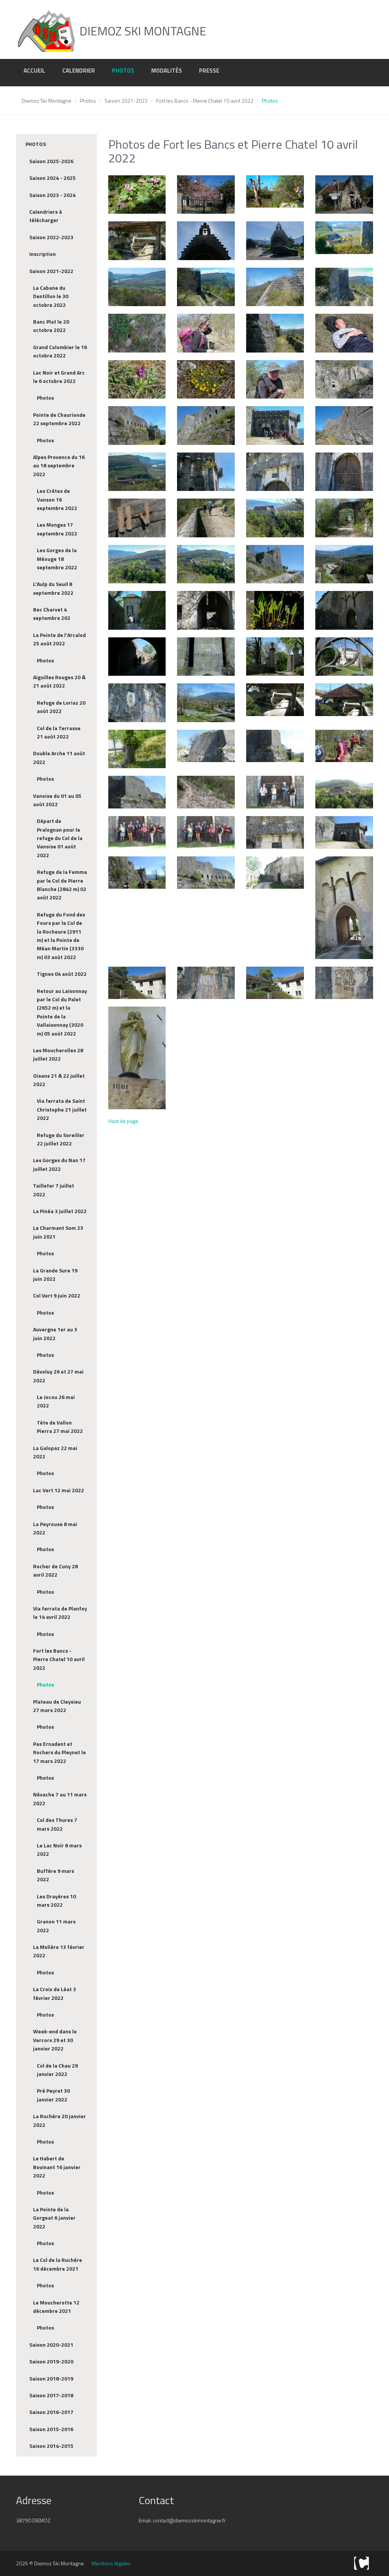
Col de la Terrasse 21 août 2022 (59, 732)
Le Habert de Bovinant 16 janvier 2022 (57, 2167)
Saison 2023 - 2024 (52, 195)
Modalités (167, 71)
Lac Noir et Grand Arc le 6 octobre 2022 (59, 377)
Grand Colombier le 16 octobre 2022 (60, 351)
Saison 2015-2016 (51, 2429)
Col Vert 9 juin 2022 (57, 1295)
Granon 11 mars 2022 (56, 1926)
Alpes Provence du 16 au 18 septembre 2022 (59, 465)
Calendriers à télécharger (46, 216)
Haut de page (123, 1121)
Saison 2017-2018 (51, 2395)
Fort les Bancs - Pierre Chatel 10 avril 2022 (205, 101)
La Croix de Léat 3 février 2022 (55, 1993)
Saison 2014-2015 (51, 2446)
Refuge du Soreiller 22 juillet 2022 (61, 1139)
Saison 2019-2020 (51, 2361)
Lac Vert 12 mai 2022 (59, 1490)
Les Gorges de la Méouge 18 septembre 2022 (57, 559)
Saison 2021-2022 (126, 101)
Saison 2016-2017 (51, 2412)
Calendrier (79, 71)
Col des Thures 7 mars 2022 (57, 1824)
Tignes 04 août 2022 (62, 974)
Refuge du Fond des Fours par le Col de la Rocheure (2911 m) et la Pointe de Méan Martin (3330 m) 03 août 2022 (61, 936)
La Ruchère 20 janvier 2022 (59, 2120)
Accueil (34, 71)
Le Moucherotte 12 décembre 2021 (56, 2307)
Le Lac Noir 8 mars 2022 (59, 1849)
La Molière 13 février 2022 (59, 1951)
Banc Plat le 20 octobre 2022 (51, 326)
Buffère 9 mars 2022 (55, 1875)
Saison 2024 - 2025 (52, 178)
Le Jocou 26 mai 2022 (56, 1401)
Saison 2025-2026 (51, 161)
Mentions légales (111, 2563)
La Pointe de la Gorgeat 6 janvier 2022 (54, 2218)
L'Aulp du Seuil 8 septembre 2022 (53, 588)
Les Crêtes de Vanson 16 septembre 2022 (57, 499)
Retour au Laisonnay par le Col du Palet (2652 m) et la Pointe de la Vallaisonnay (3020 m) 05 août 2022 (62, 1012)
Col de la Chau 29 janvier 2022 (57, 2070)
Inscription (43, 254)
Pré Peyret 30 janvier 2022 (53, 2095)
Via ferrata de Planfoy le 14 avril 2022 (60, 1613)
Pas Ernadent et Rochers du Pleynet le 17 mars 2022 (59, 1752)
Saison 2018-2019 (51, 2378)
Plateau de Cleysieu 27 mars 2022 (57, 1706)
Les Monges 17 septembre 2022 (57, 529)
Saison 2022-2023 (51, 237)
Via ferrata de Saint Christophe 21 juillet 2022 (62, 1109)
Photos (123, 71)
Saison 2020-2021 (51, 2345)
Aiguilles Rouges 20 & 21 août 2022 (59, 681)
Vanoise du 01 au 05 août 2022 (57, 800)
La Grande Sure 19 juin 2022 (55, 1275)
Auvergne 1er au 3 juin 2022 (55, 1333)
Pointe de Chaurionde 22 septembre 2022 (59, 419)
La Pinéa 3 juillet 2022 (60, 1211)
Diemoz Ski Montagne (47, 101)
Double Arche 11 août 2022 (59, 757)
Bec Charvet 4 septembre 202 (52, 614)
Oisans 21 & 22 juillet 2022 (59, 1080)
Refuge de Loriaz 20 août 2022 (61, 707)
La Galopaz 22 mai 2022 (55, 1452)
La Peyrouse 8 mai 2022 (55, 1528)
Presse (209, 71)
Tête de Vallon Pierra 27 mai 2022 (60, 1427)
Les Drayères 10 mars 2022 (56, 1900)
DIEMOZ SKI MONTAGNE (142, 31)
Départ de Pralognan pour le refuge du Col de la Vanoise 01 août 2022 (60, 838)
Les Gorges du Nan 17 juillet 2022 (59, 1164)
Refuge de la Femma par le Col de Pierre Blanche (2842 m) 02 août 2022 (62, 885)
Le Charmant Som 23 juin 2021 (58, 1232)
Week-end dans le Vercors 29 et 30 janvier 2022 (55, 2040)
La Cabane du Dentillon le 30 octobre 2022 (51, 296)
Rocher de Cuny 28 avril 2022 (55, 1570)
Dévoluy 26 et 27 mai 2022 (58, 1376)
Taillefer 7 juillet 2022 (54, 1190)
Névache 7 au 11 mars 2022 (60, 1799)
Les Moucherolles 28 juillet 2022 (58, 1054)
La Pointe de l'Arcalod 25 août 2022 (59, 639)
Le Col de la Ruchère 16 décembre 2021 (58, 2264)
